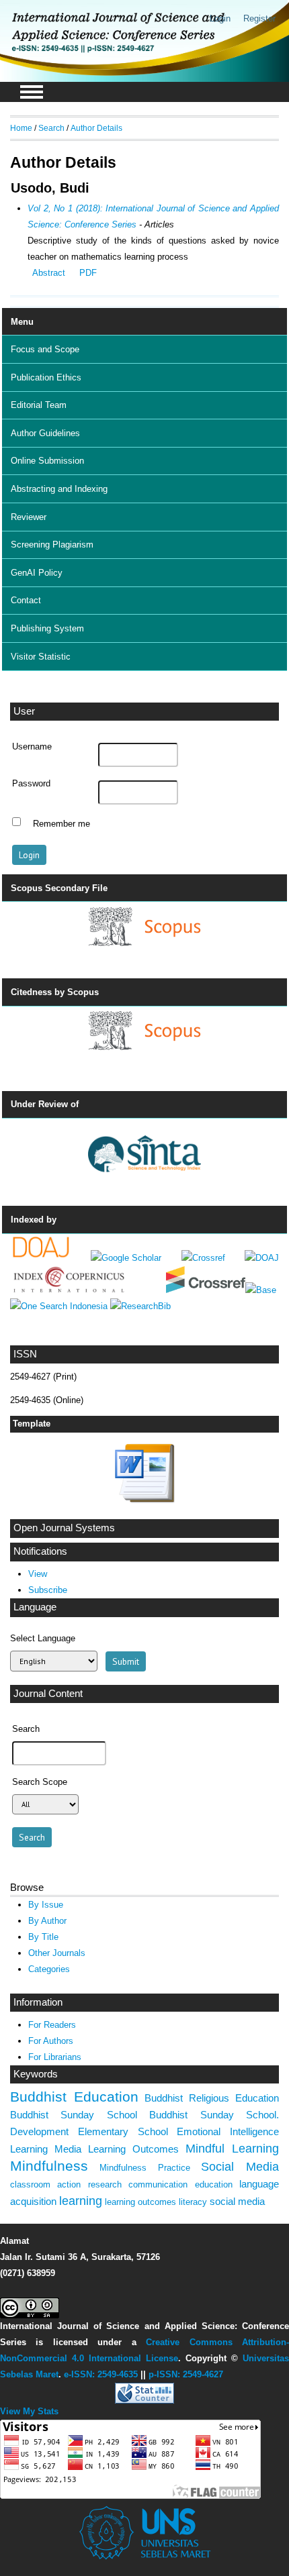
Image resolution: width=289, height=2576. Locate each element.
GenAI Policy (37, 573)
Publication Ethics (46, 377)
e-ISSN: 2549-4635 (101, 2374)
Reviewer (29, 517)
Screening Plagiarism (52, 545)
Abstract (49, 273)
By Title (43, 1937)
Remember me (61, 823)
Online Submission (47, 461)
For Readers (52, 2025)
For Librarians (55, 2057)
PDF (88, 273)
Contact (26, 600)
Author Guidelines (45, 433)
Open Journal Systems (64, 1528)
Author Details (96, 128)
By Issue (46, 1905)
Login (220, 18)
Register (259, 18)
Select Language (43, 1638)
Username (32, 747)
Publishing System (47, 628)
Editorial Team (39, 405)
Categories (49, 1969)
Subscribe (48, 1590)
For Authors (51, 2041)
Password (31, 784)
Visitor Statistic (41, 657)
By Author (47, 1921)
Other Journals (57, 1953)
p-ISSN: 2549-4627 (186, 2374)
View (38, 1574)
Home (21, 128)
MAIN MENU (32, 92)
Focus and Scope (45, 349)
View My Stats (29, 2411)
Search (51, 128)
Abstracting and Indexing (59, 489)
